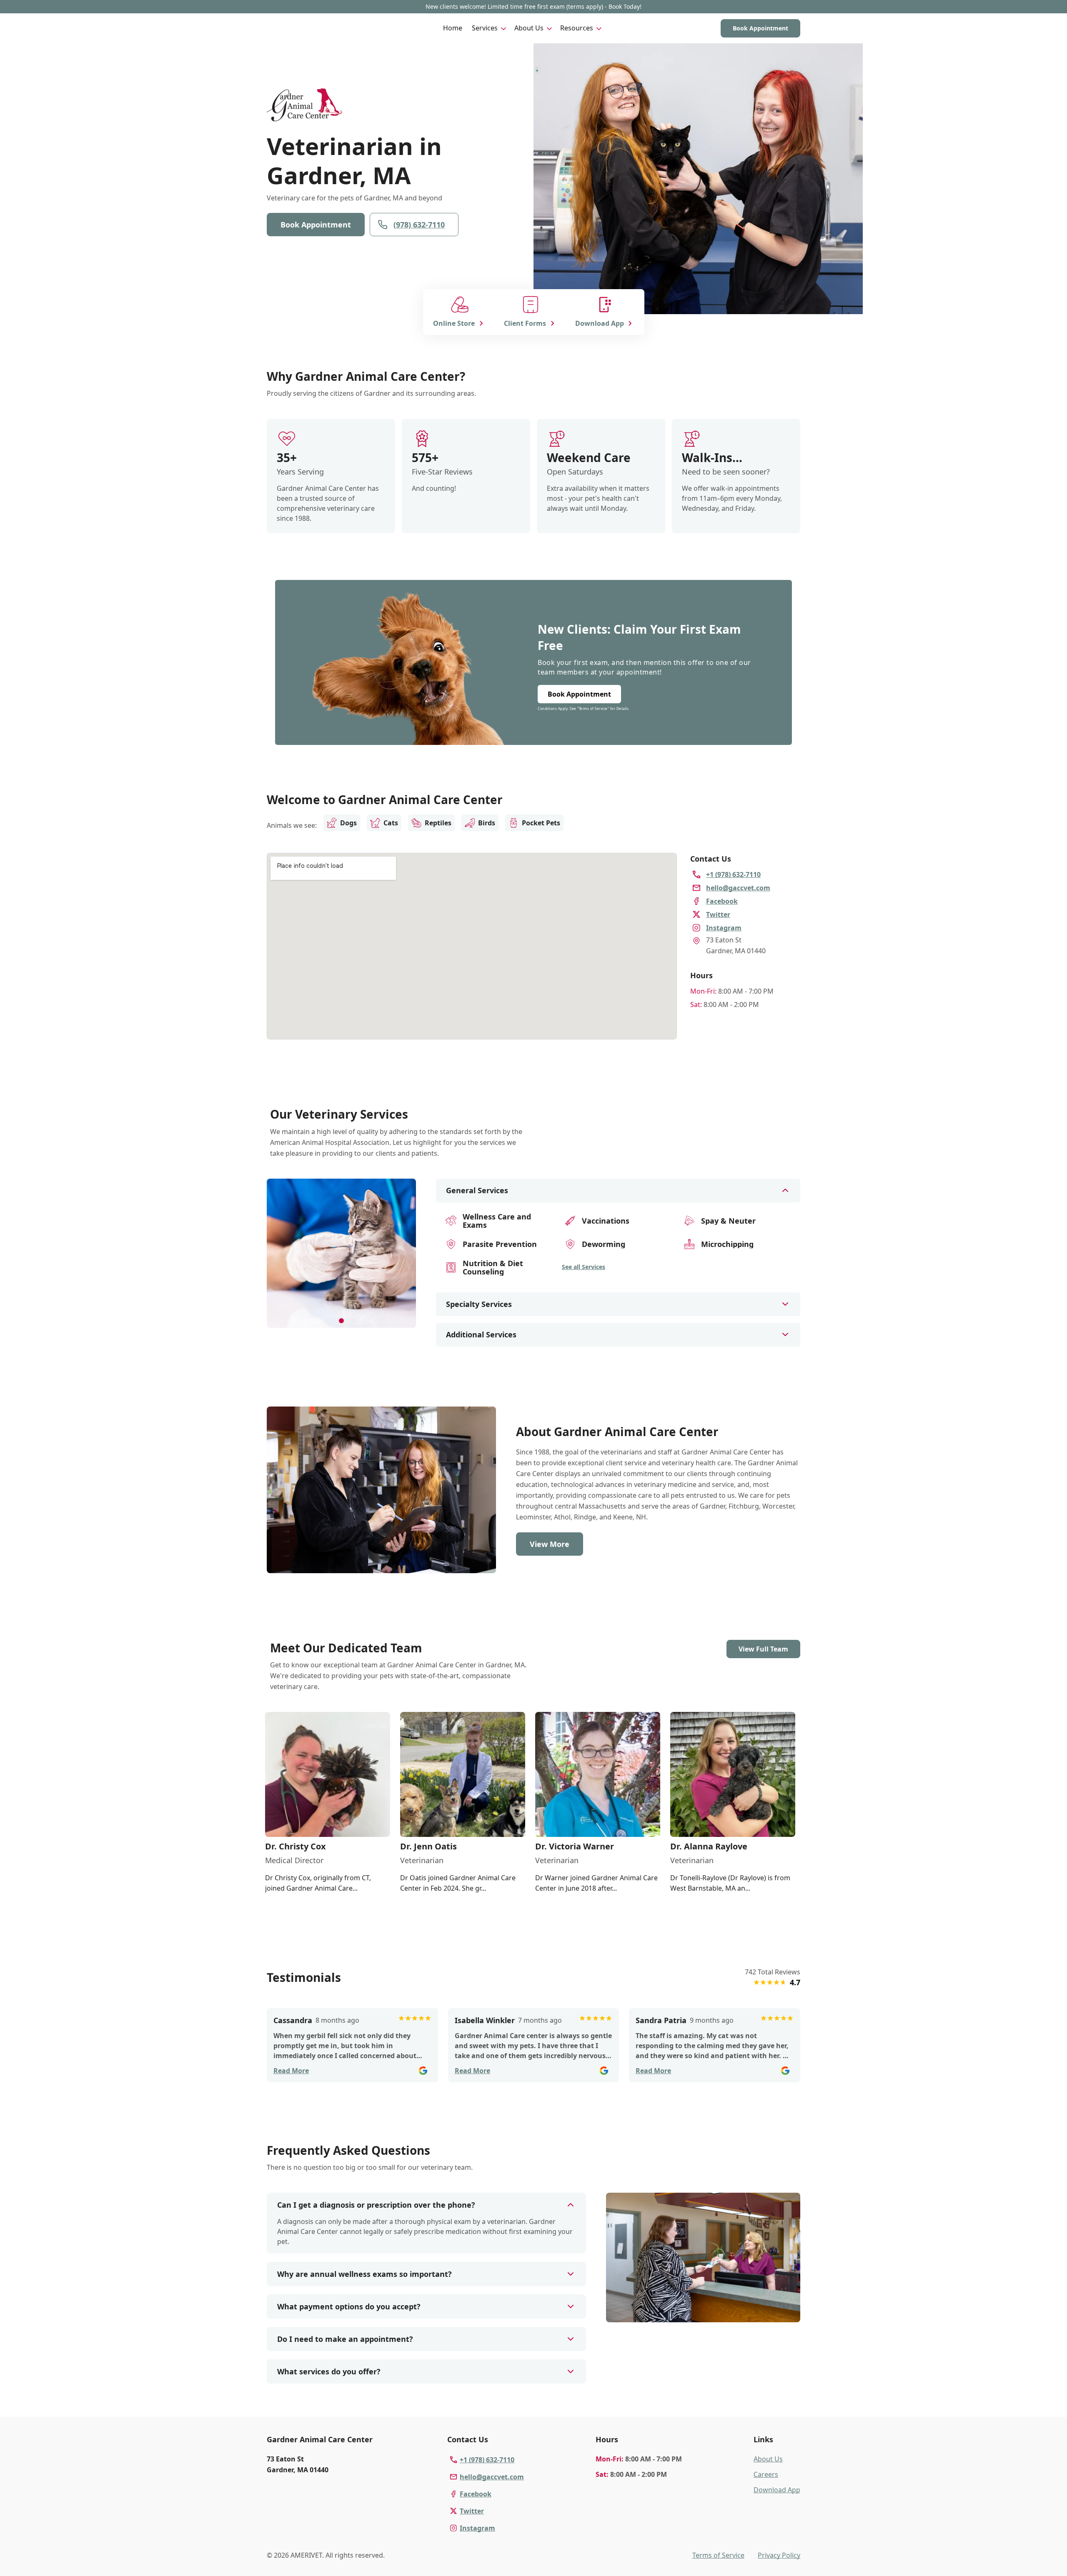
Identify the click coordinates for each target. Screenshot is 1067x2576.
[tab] (341, 1321)
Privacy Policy (779, 2555)
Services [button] (485, 28)
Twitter (472, 2511)
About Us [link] (768, 2459)
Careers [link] (766, 2474)
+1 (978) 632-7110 (487, 2460)
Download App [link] (777, 2490)
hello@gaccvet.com (492, 2477)
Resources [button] (577, 28)
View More (550, 1544)
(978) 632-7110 (419, 225)
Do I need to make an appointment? (345, 2339)
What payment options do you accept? (349, 2306)
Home (453, 28)
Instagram (477, 2528)
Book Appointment (760, 28)
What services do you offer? (329, 2371)
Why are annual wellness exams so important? (364, 2274)
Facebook (476, 2494)
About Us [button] (529, 28)
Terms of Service (718, 2555)
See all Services (584, 1267)
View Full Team (763, 1649)
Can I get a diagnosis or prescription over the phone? (376, 2205)
